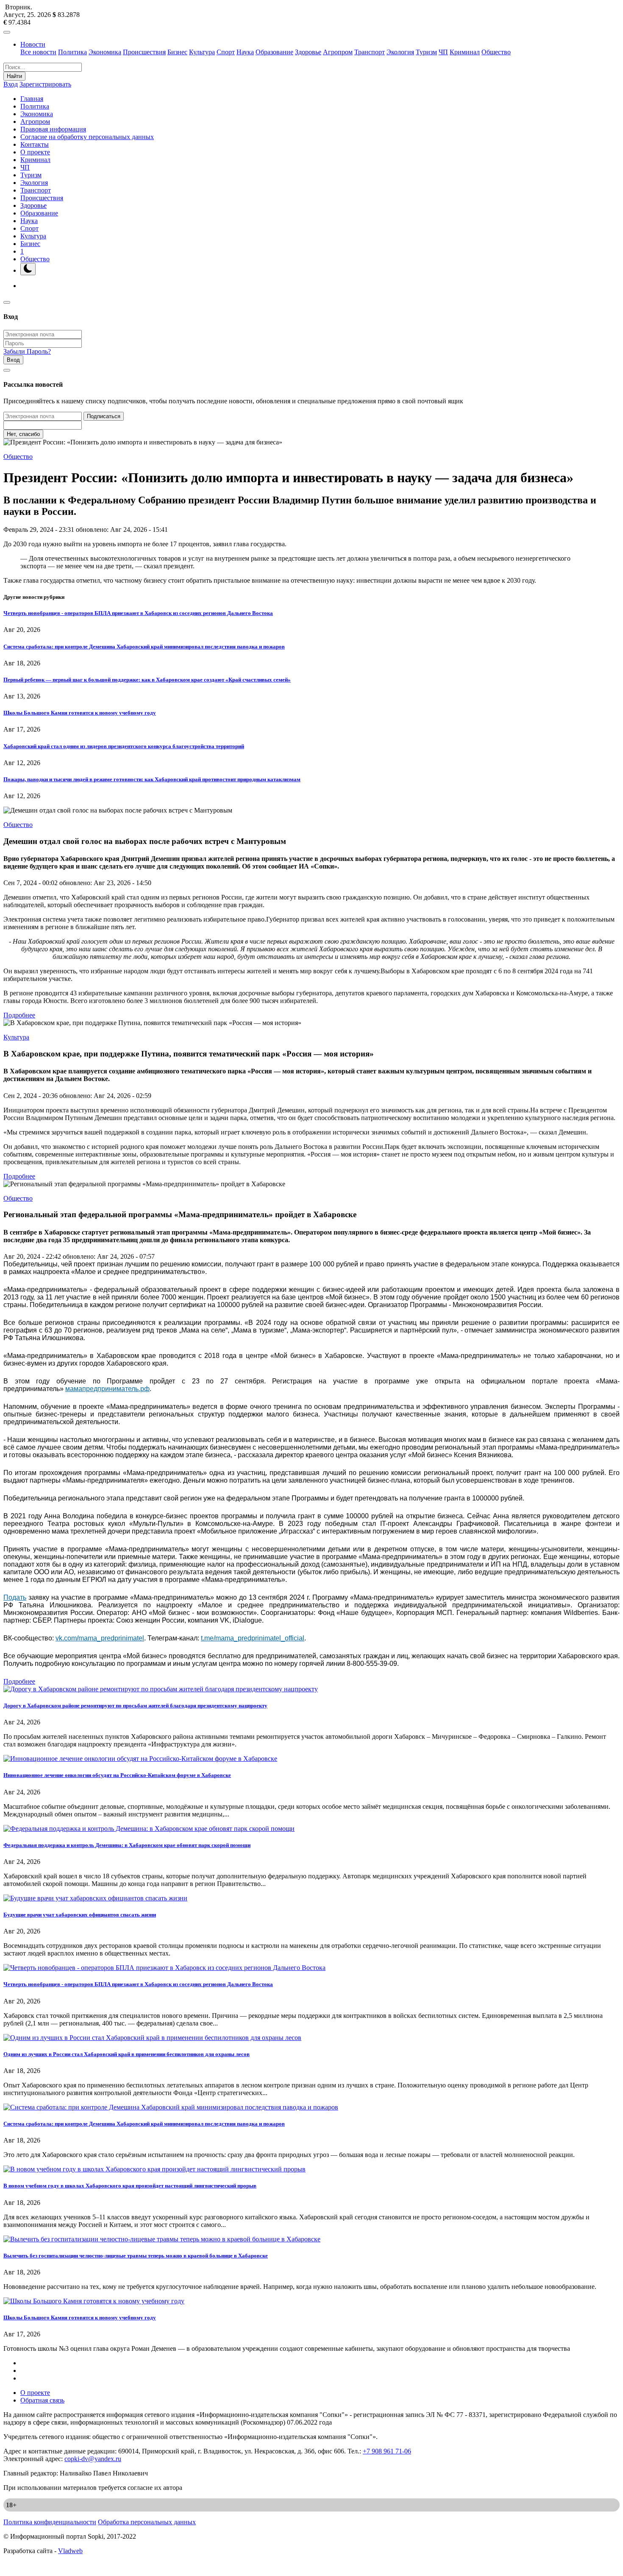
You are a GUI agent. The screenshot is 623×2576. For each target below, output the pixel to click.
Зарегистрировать (45, 84)
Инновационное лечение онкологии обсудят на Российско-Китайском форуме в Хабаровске (117, 1775)
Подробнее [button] (19, 1015)
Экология (400, 52)
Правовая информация (53, 129)
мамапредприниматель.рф (107, 1389)
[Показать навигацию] (7, 32)
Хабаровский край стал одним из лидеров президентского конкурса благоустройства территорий (124, 746)
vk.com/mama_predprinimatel (100, 1638)
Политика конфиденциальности (50, 2522)
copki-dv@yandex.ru (93, 2459)
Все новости (38, 52)
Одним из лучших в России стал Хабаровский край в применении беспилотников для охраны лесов (127, 2054)
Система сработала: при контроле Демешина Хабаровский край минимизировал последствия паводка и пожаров (144, 647)
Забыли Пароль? (27, 351)
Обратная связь (42, 2400)
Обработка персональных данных (147, 2522)
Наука (245, 52)
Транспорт (370, 52)
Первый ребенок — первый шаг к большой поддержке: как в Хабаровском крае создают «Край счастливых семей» (147, 680)
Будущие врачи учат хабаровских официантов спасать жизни (80, 1915)
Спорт (226, 52)
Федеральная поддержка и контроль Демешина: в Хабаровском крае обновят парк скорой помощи (127, 1845)
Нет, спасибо (23, 434)
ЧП (443, 52)
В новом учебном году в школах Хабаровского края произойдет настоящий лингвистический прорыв (130, 2186)
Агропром (338, 52)
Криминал (465, 52)
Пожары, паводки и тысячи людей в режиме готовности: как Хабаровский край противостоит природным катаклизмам (152, 779)
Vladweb (70, 2551)
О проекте (35, 152)
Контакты (35, 144)
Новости (33, 44)
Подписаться (104, 416)
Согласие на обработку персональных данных (87, 137)
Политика (72, 52)
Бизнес (177, 52)
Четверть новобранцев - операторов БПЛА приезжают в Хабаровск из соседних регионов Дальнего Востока (138, 613)
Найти (14, 76)
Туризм (426, 52)
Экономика (105, 52)
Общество (496, 52)
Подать (15, 1597)
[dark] (28, 269)
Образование (274, 52)
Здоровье (308, 52)
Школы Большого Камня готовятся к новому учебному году (80, 713)
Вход (11, 84)
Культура (202, 52)
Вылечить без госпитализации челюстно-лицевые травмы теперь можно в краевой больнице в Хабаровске (136, 2256)
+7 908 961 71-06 (387, 2451)
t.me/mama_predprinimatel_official (253, 1638)
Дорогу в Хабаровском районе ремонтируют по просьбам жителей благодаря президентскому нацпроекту (135, 1706)
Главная (32, 99)
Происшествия (144, 52)
